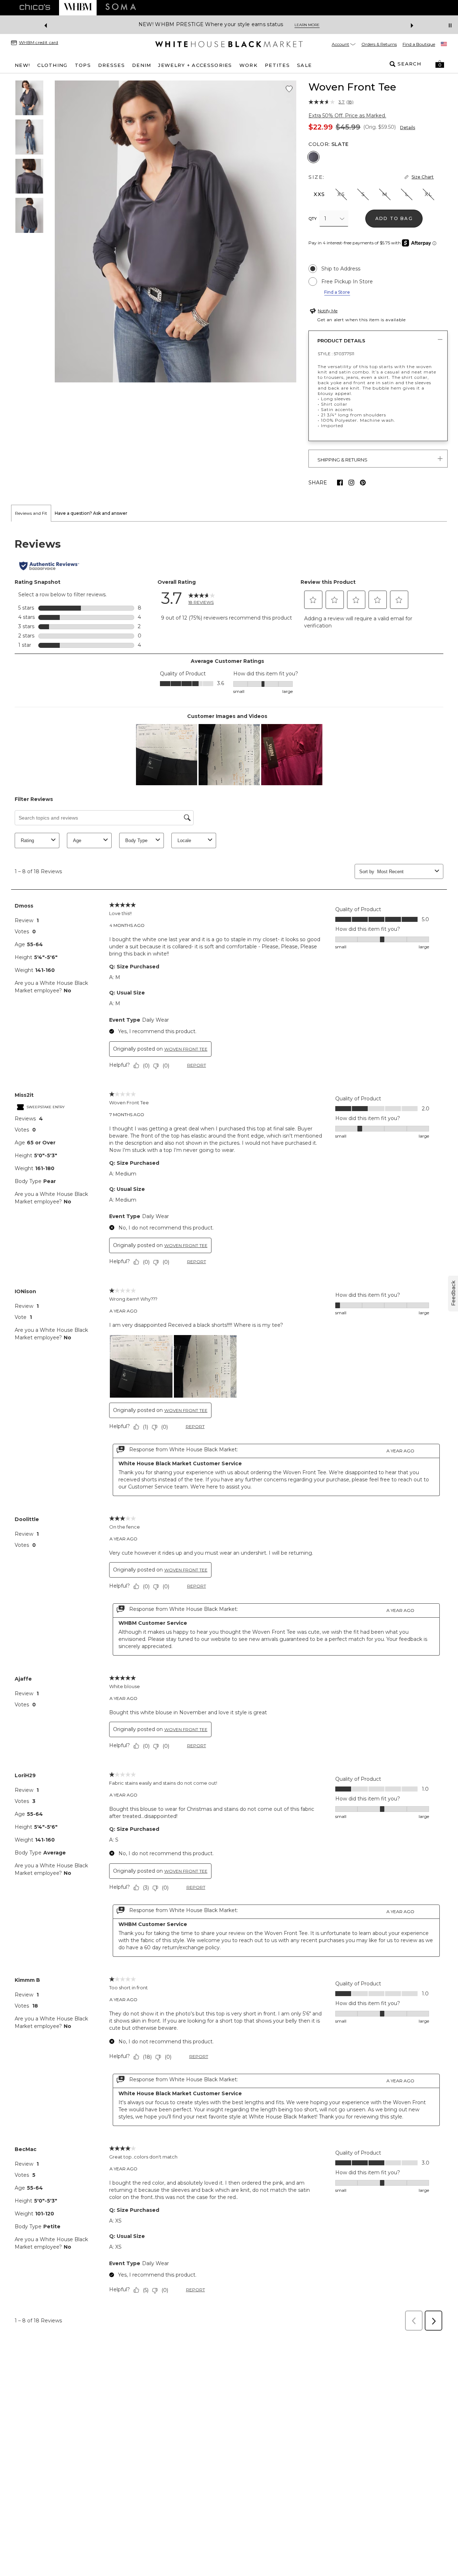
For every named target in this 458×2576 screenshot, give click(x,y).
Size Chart (423, 177)
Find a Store (337, 292)
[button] (440, 64)
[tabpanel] (229, 1428)
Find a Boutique (419, 44)
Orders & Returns (379, 44)
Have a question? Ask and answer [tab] (91, 513)
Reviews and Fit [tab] (31, 513)
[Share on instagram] (351, 483)
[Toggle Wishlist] (289, 89)
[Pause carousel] (450, 25)
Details (408, 128)
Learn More (307, 25)
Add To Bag (394, 218)
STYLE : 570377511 (336, 354)
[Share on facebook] (340, 483)
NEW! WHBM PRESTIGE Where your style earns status (211, 25)
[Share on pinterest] (363, 483)
